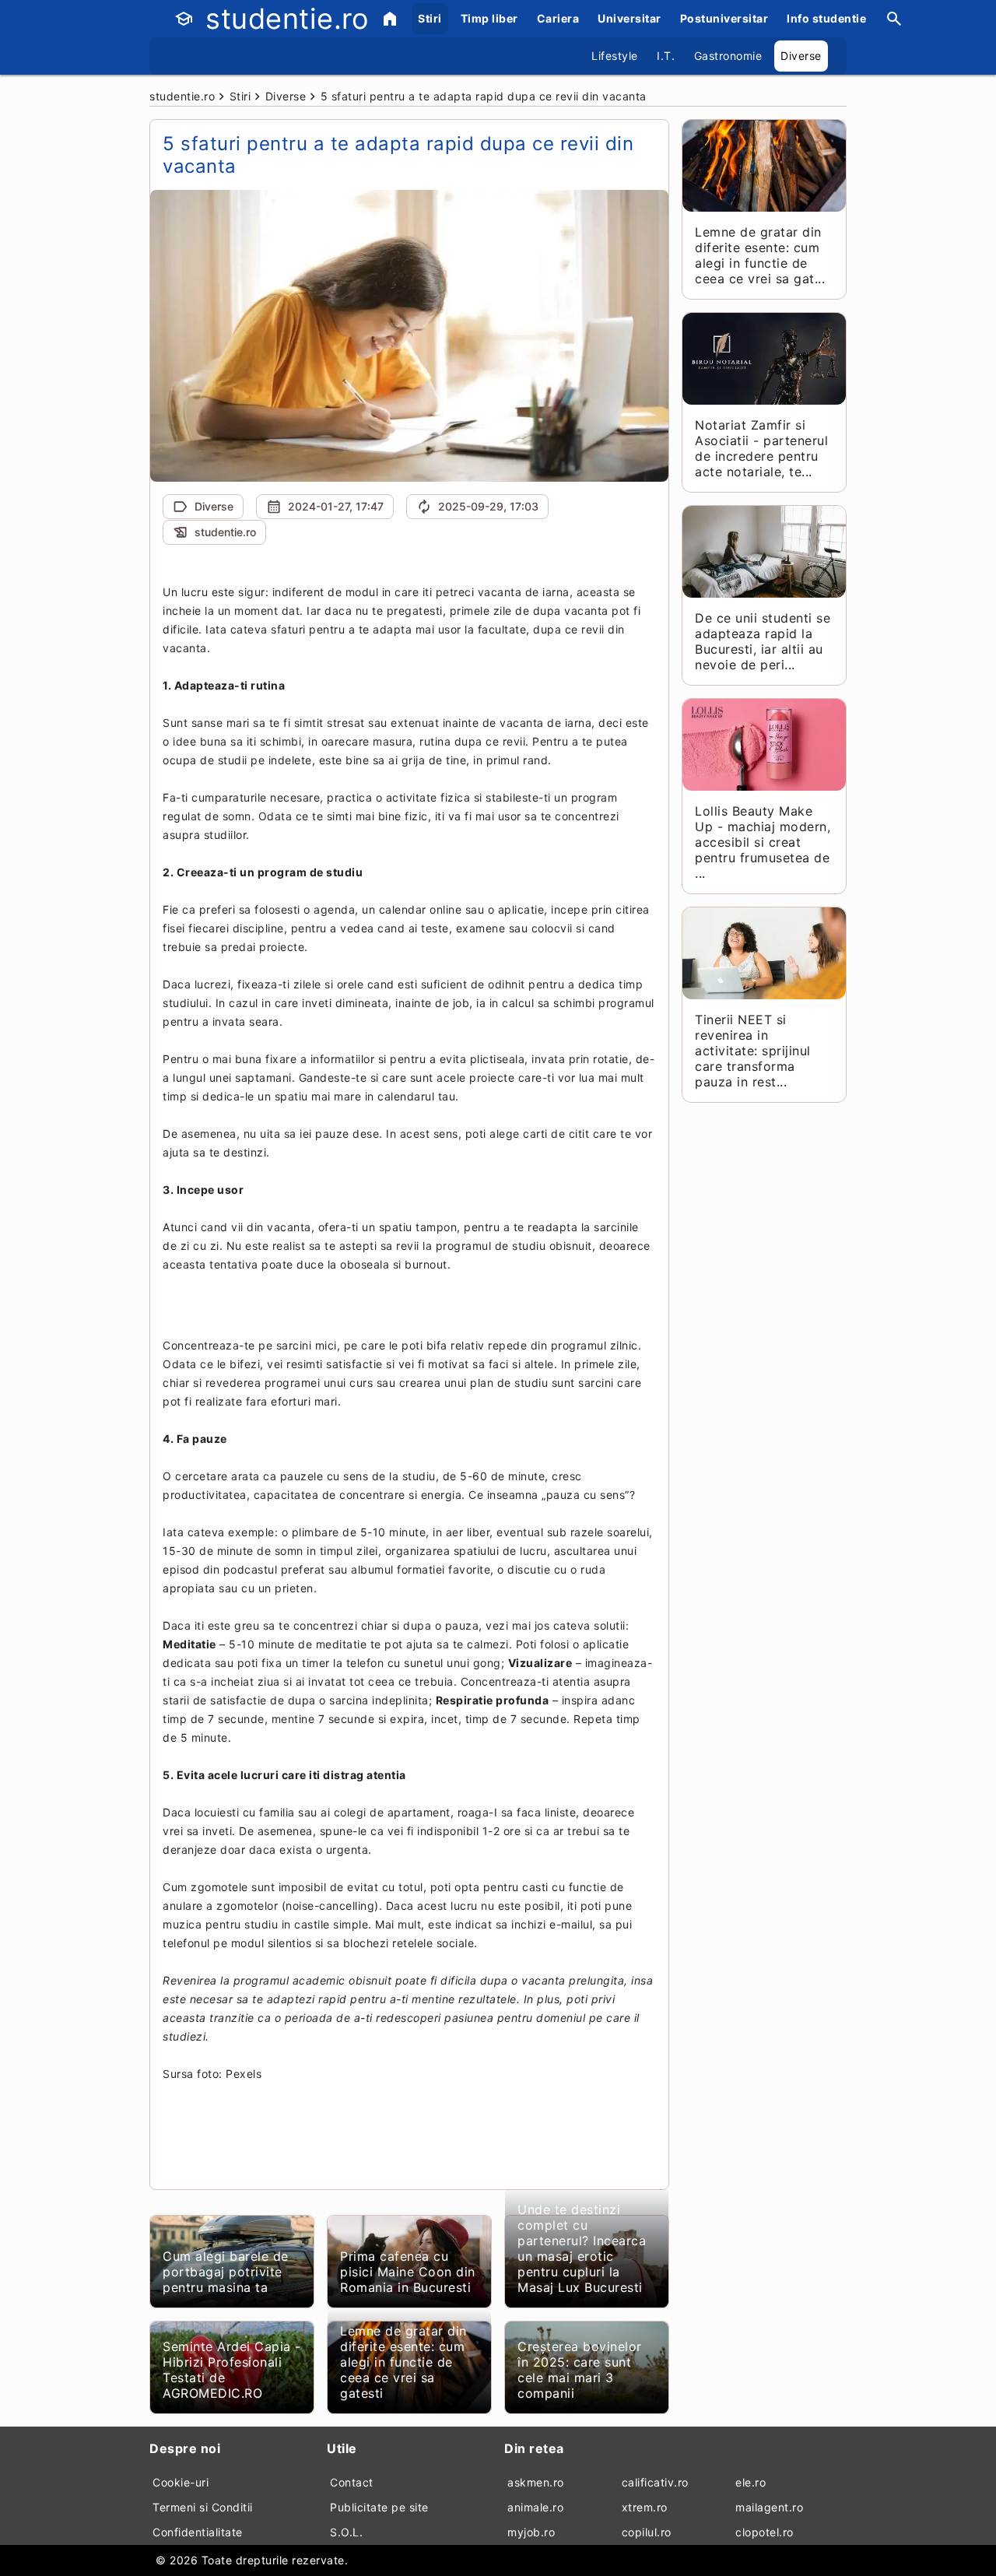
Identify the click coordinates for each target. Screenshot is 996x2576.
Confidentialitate (198, 2532)
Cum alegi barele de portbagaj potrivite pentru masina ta (226, 2272)
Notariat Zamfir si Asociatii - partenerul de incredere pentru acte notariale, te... (761, 448)
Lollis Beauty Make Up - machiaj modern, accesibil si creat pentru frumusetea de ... (763, 842)
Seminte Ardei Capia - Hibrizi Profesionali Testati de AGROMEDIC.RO (232, 2370)
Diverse (801, 56)
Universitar (630, 18)
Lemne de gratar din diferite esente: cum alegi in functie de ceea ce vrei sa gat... (760, 255)
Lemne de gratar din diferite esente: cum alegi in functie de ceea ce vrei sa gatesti (403, 2362)
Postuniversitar (724, 18)
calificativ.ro (655, 2482)
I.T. (666, 56)
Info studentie (826, 18)
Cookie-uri (181, 2482)
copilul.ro (647, 2532)
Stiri (430, 18)
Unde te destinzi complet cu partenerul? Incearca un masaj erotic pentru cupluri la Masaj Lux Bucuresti (582, 2248)
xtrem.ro (645, 2507)
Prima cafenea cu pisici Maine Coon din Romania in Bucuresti (408, 2272)
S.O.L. (346, 2532)
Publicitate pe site (379, 2507)
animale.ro (535, 2507)
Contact (352, 2482)
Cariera (558, 18)
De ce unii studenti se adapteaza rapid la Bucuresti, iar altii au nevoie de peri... (763, 641)
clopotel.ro (765, 2532)
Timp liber (489, 18)
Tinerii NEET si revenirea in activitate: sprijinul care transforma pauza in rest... (753, 1051)
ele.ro (751, 2482)
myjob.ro (531, 2532)
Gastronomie (728, 56)
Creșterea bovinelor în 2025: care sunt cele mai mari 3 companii (580, 2370)
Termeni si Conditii (203, 2507)
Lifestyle (615, 56)
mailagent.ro (769, 2507)
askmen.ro (536, 2482)
